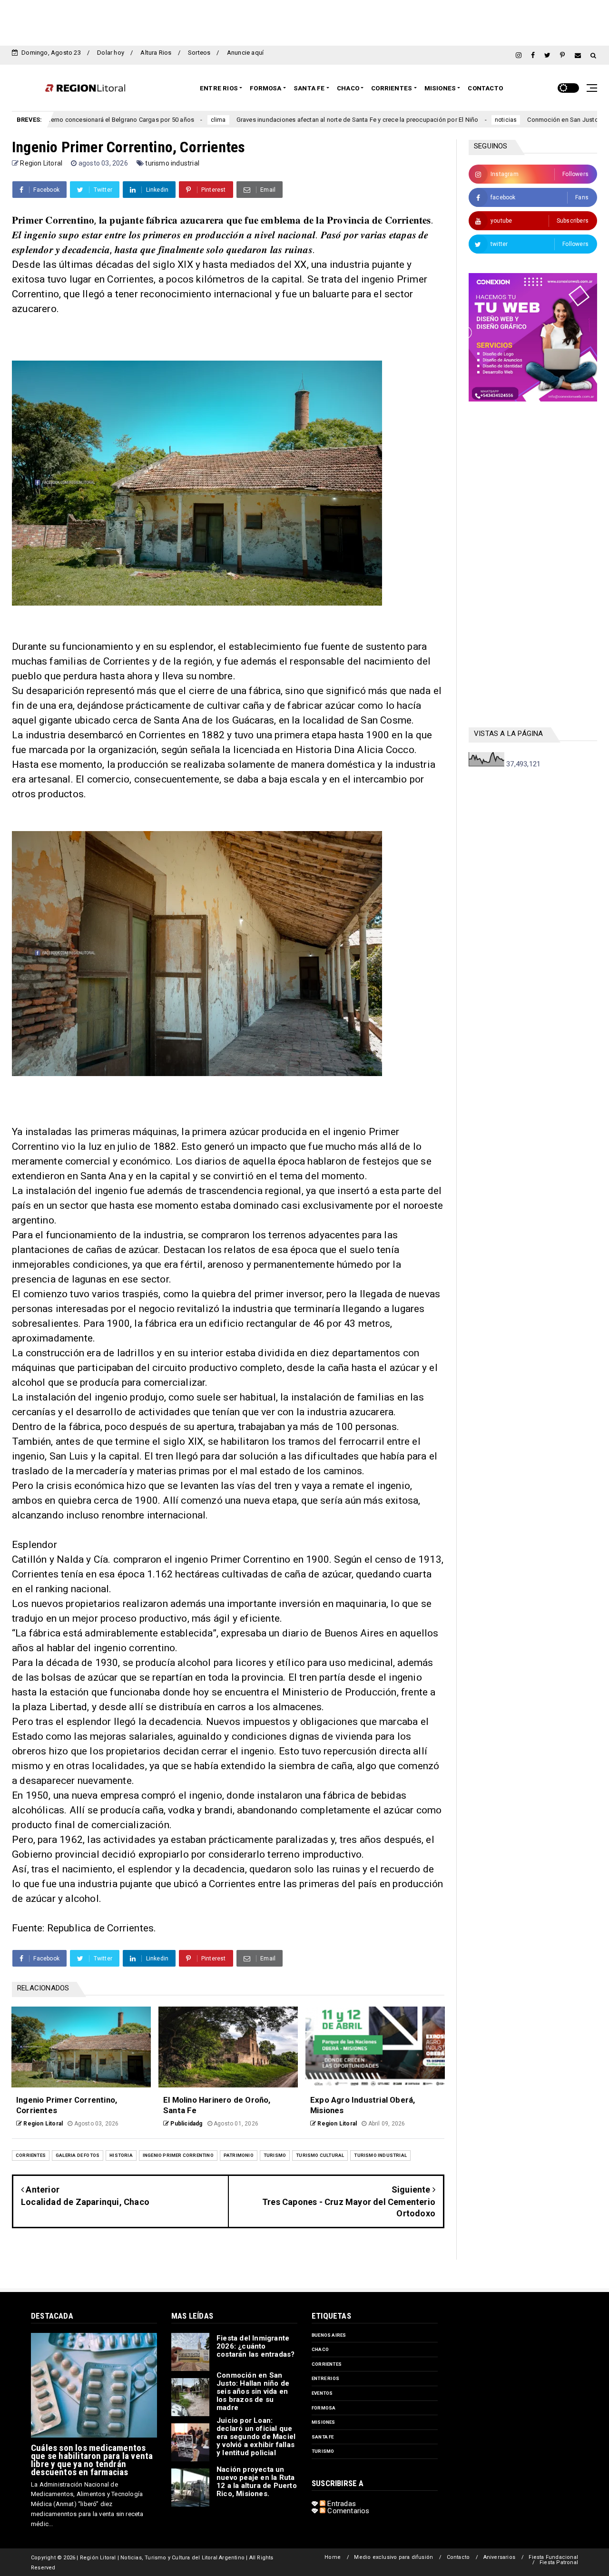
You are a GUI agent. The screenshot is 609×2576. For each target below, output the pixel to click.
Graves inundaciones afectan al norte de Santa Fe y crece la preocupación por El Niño (256, 120)
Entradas (341, 2504)
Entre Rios (219, 88)
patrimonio (239, 2155)
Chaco (348, 88)
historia (121, 2155)
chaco (320, 2349)
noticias (405, 120)
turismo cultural (320, 2155)
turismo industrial (172, 163)
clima (117, 120)
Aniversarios (499, 2557)
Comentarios (347, 2511)
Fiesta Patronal (559, 2562)
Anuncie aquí (245, 53)
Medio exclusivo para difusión (393, 2557)
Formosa (265, 88)
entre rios (325, 2378)
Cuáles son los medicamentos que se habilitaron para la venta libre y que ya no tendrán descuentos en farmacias (92, 2460)
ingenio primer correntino (178, 2155)
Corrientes (392, 88)
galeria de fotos (78, 2155)
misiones (324, 2422)
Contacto (485, 88)
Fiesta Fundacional (553, 2557)
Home (333, 2557)
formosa (324, 2408)
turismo (275, 2155)
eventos (322, 2393)
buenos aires (329, 2335)
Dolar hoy (111, 53)
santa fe (323, 2437)
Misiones (440, 88)
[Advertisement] (304, 21)
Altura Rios (156, 53)
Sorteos (199, 53)
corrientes (31, 2155)
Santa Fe (309, 88)
